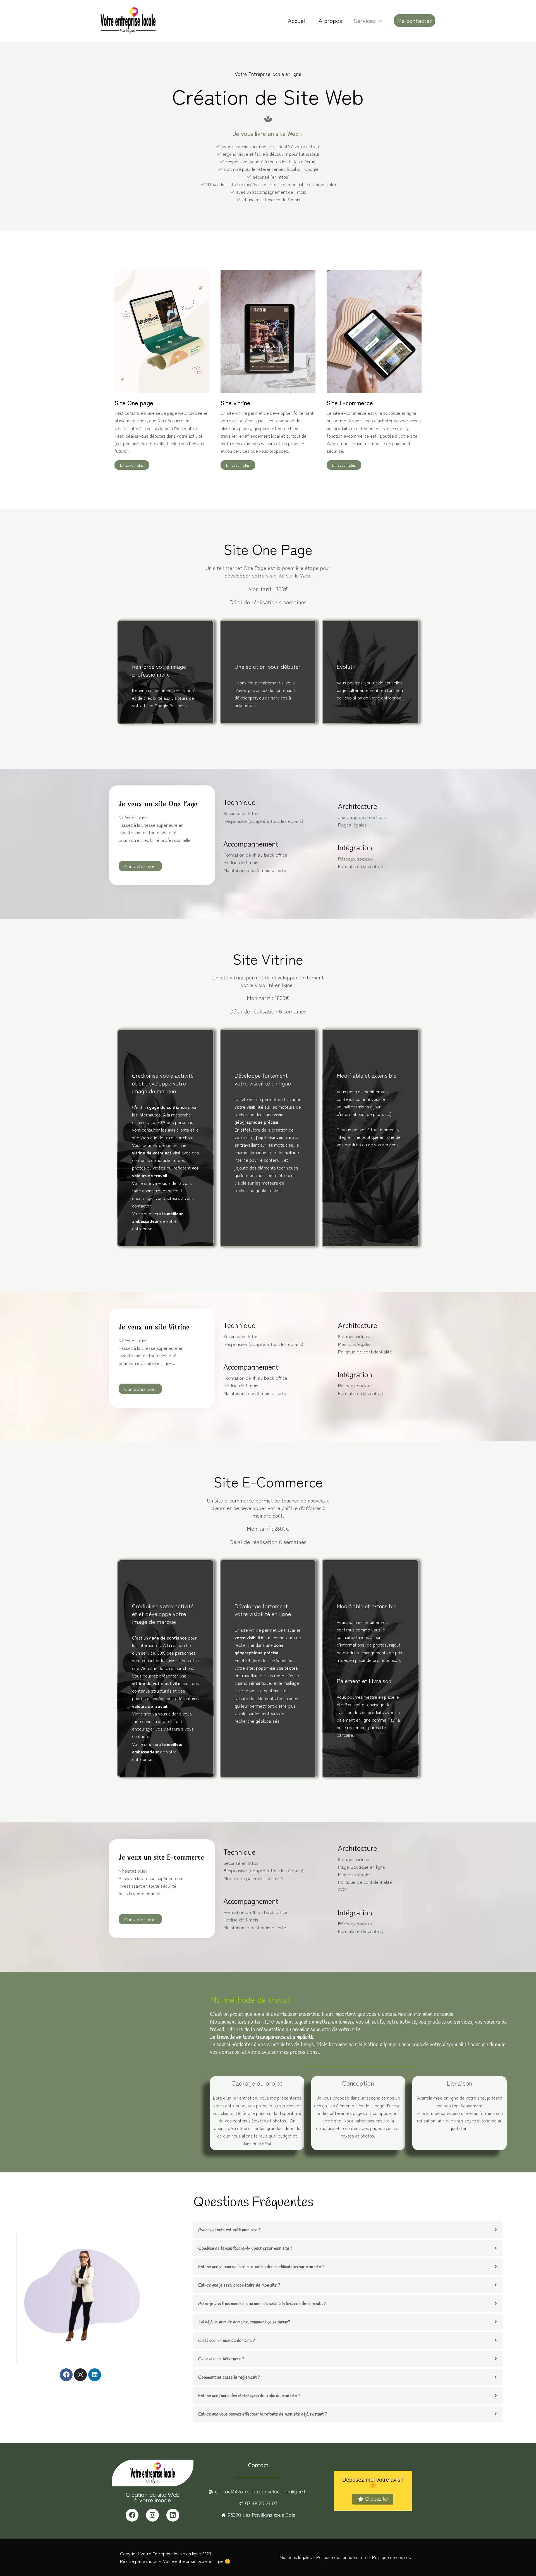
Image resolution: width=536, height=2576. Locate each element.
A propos (330, 20)
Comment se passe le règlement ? (229, 2377)
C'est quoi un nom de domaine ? (227, 2341)
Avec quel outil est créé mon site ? (229, 2230)
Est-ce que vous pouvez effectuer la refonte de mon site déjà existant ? (263, 2414)
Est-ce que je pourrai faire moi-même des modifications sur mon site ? (261, 2267)
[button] (379, 20)
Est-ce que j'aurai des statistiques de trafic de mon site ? (249, 2396)
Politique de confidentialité (342, 2557)
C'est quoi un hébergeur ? (221, 2359)
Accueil (297, 20)
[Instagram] (80, 2375)
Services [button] (365, 20)
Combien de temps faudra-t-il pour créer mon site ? (245, 2248)
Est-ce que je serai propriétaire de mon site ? (239, 2285)
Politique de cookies (392, 2557)
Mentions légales (296, 2557)
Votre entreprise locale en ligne (193, 2561)
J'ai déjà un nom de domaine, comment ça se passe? (244, 2322)
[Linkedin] (95, 2375)
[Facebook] (66, 2375)
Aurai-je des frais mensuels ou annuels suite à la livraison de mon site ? (262, 2304)
